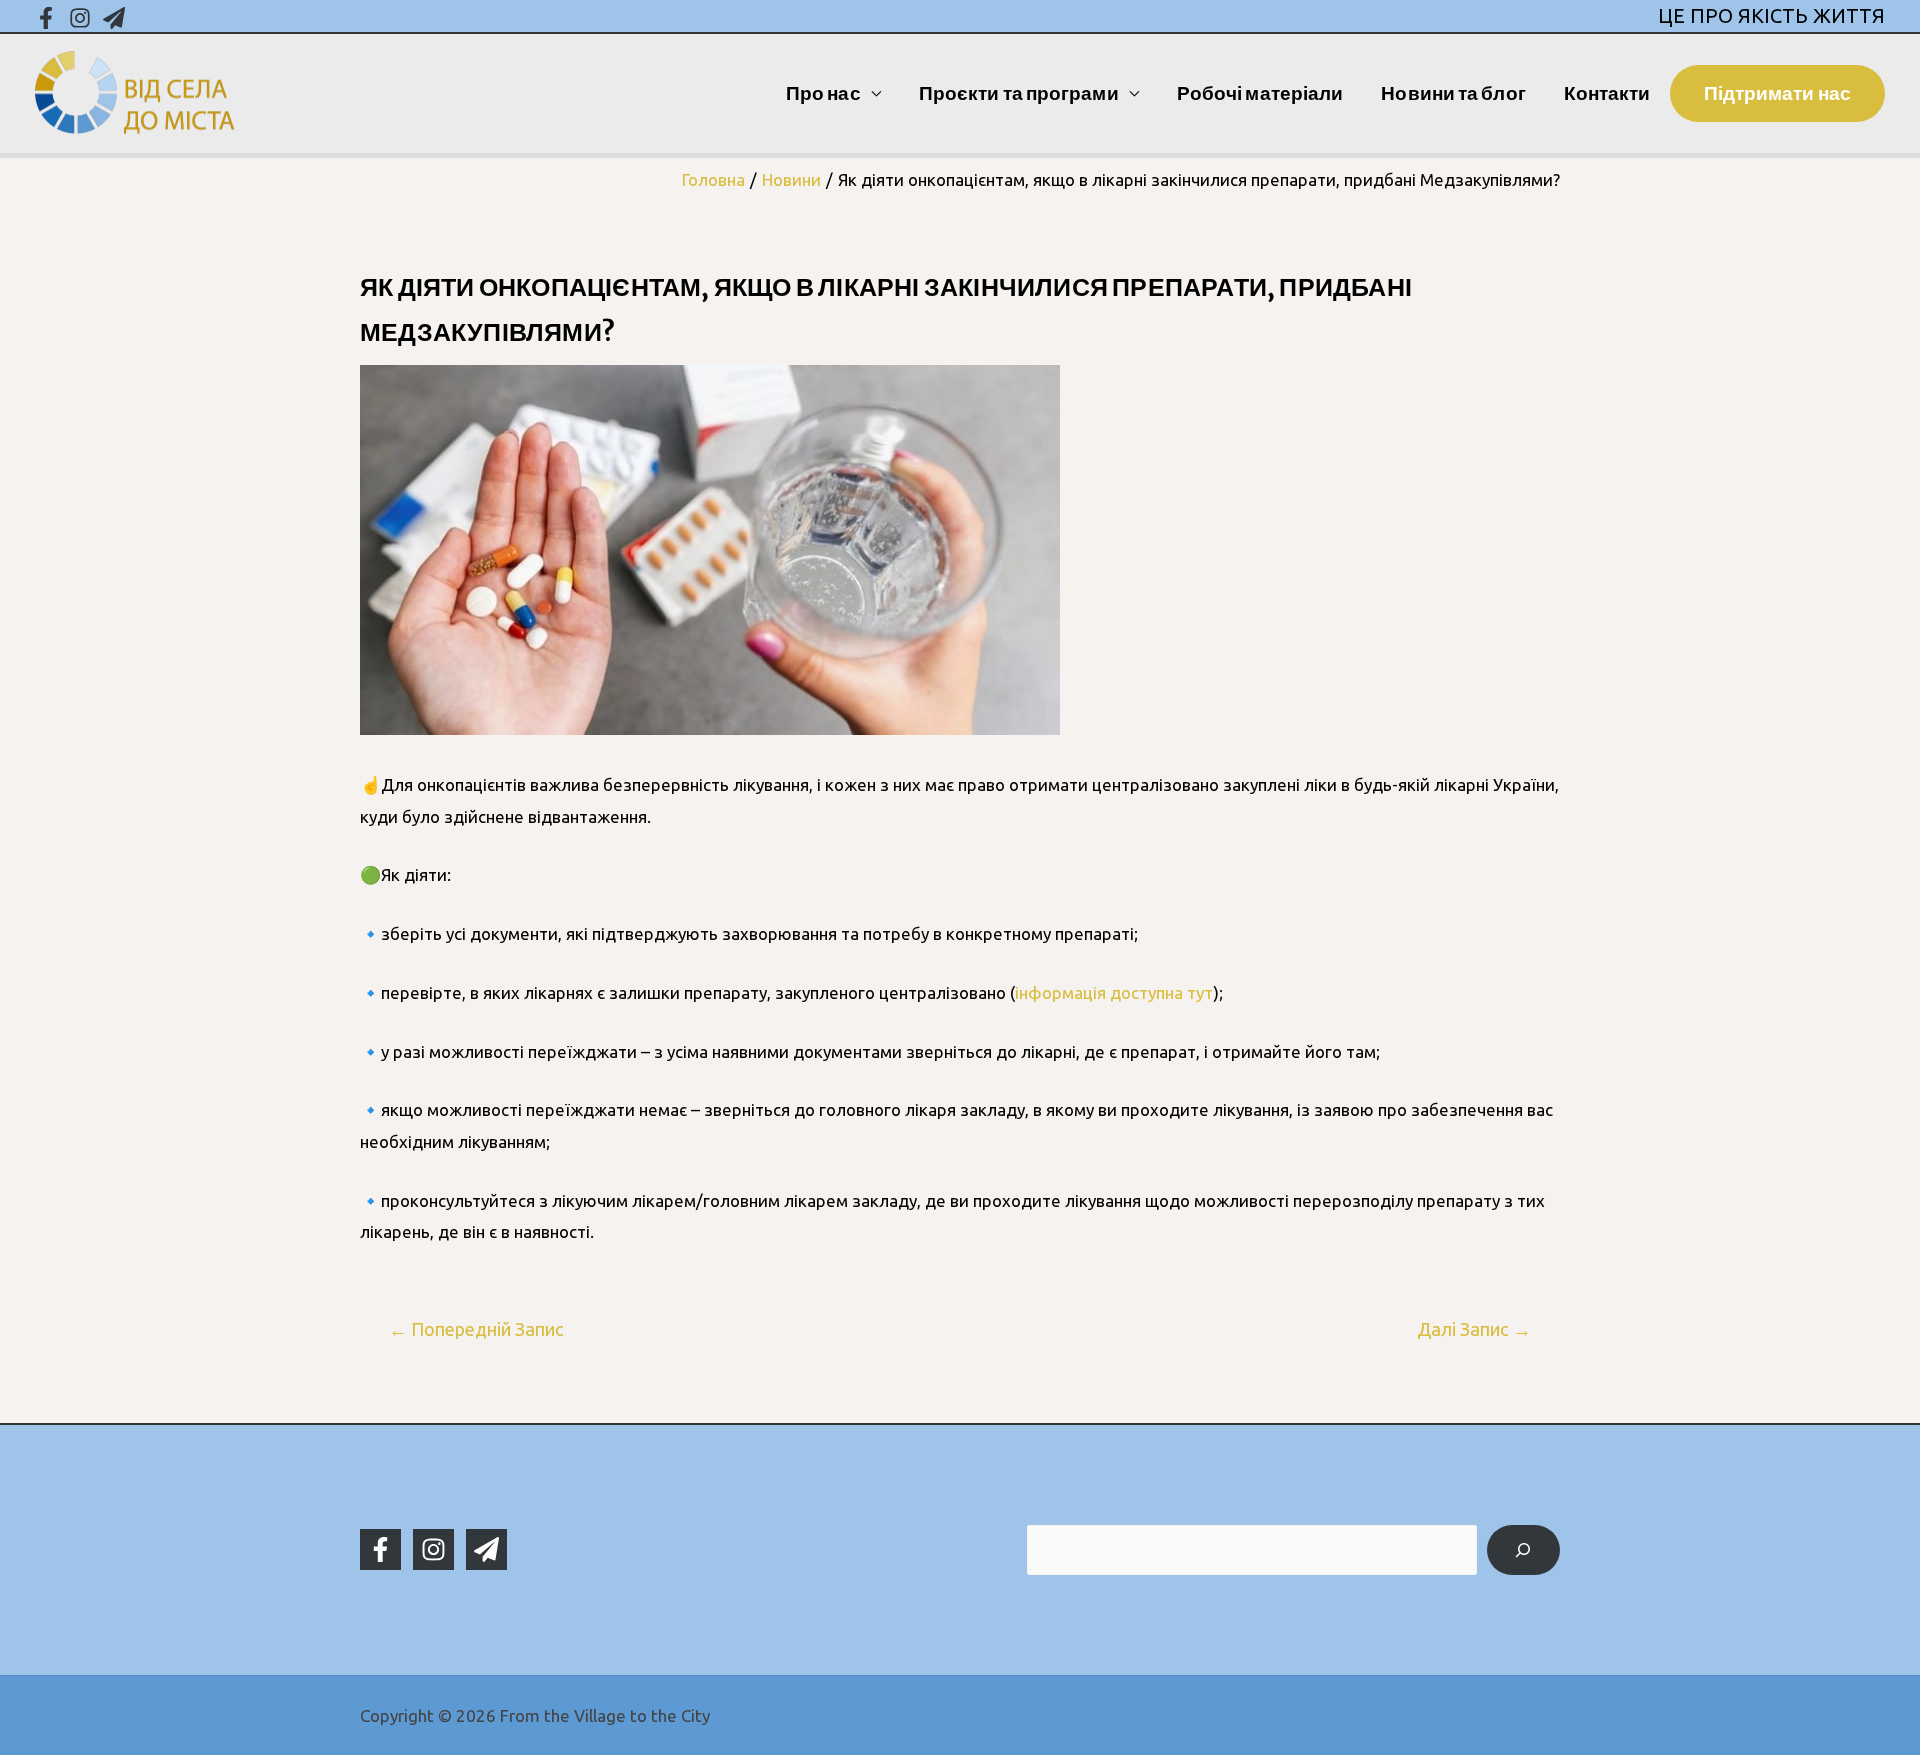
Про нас (823, 93)
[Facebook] (46, 18)
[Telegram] (114, 18)
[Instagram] (80, 18)
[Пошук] (1523, 1550)
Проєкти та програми (1019, 93)
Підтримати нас (1777, 93)
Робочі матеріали (1260, 93)
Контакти (1607, 93)
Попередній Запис (476, 1329)
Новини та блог (1453, 93)
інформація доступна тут (1114, 992)
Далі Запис (1474, 1329)
